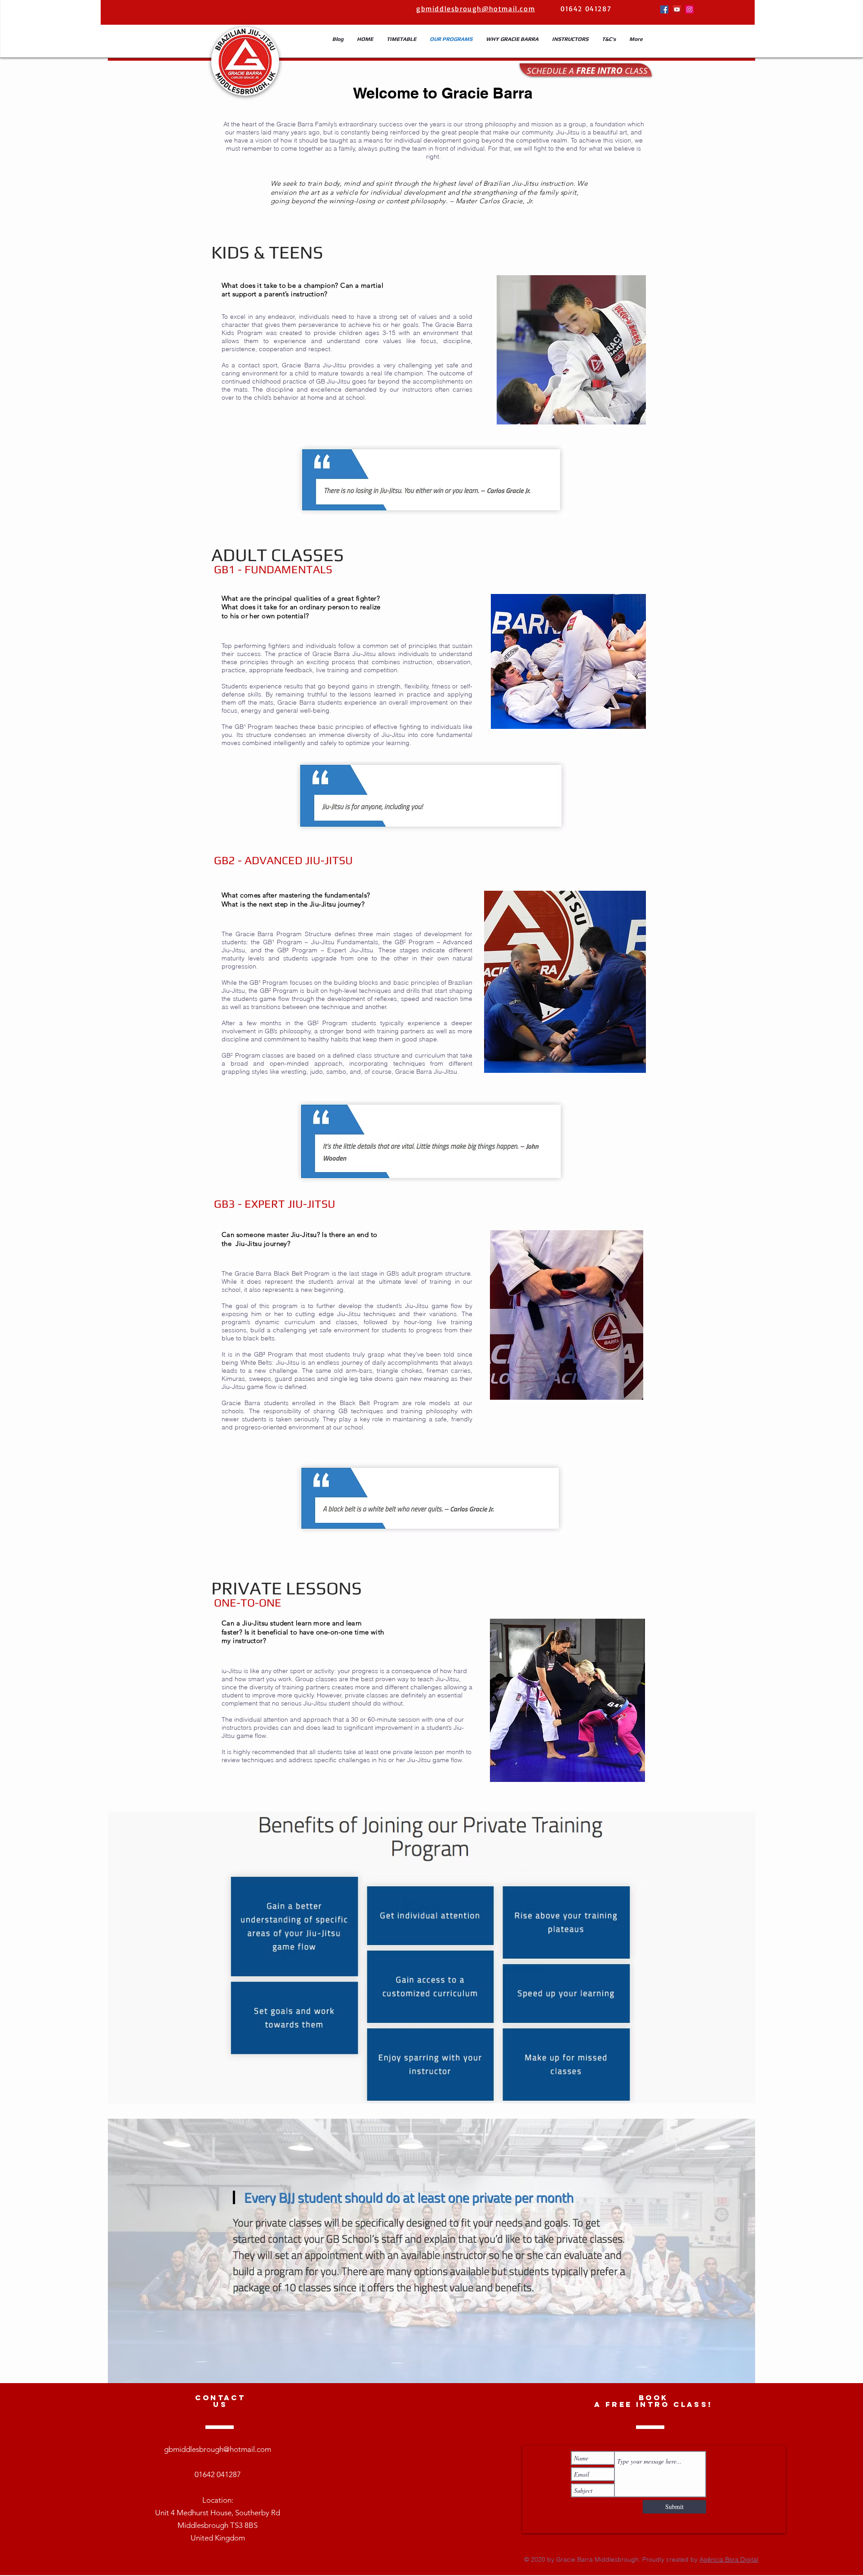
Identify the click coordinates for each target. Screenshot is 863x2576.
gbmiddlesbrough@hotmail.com (218, 2449)
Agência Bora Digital (729, 2559)
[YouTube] (677, 9)
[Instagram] (690, 9)
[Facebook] (664, 9)
